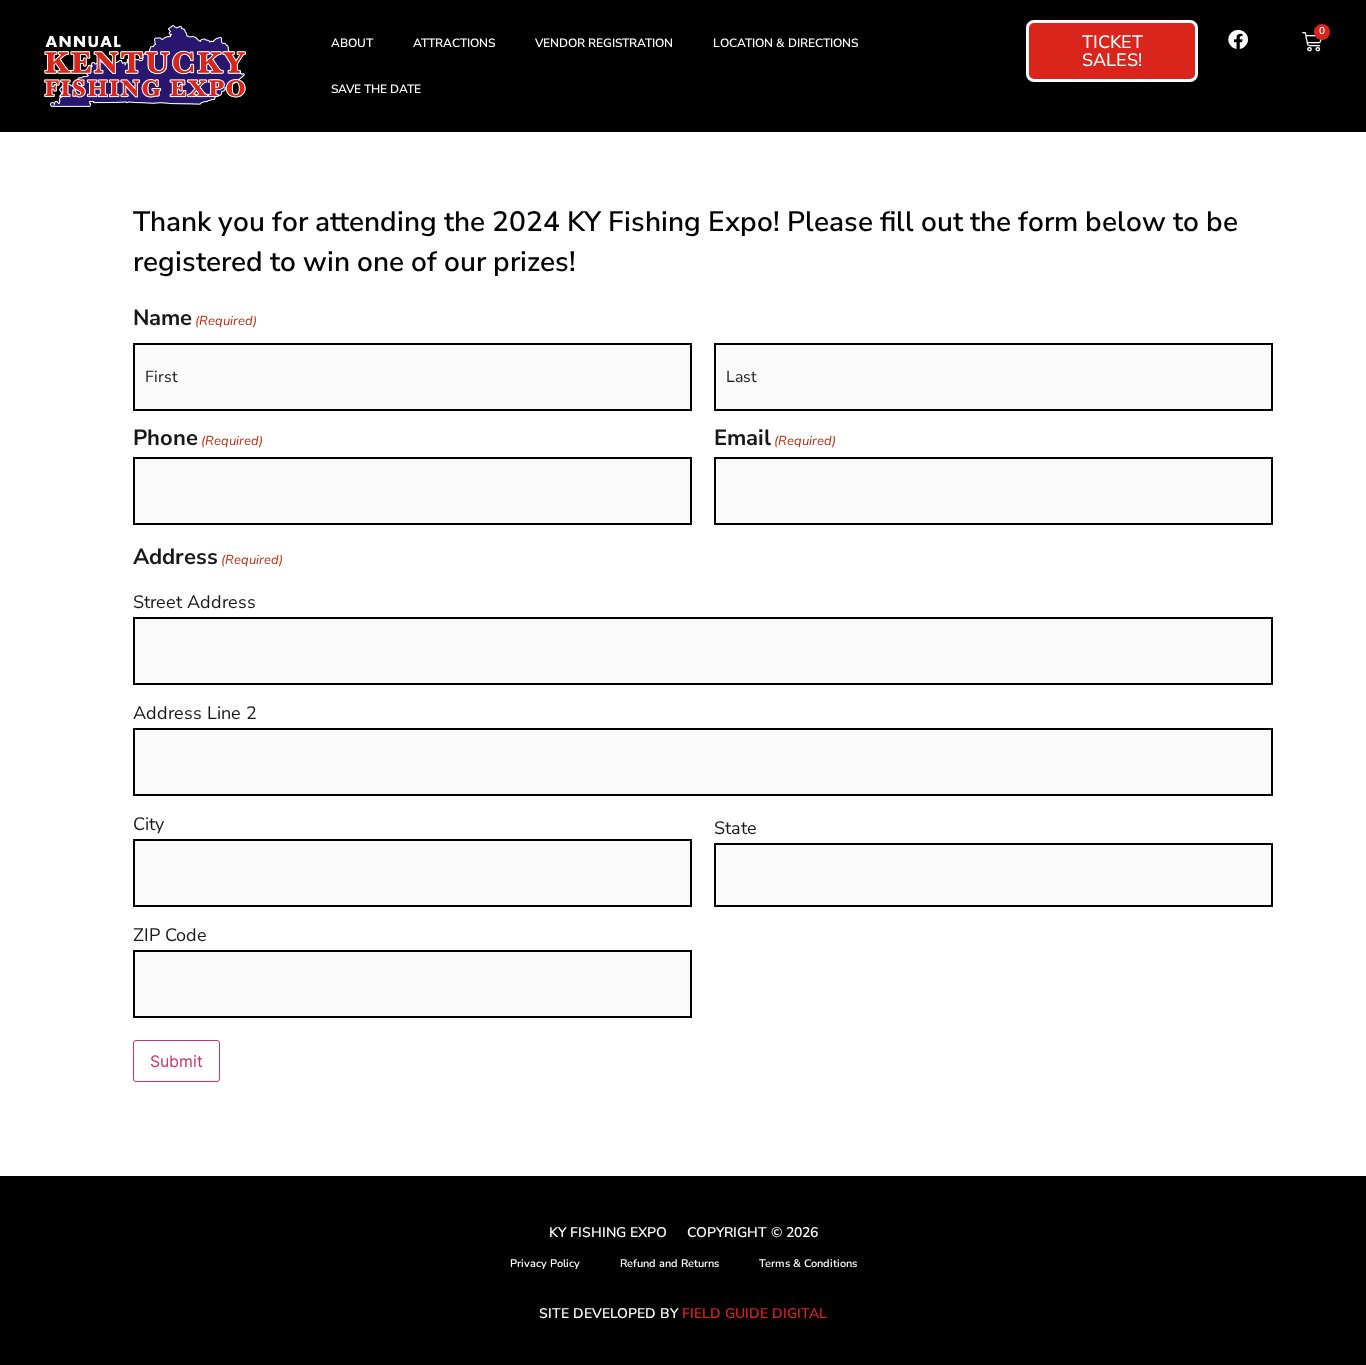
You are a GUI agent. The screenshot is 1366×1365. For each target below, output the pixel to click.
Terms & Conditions (808, 1263)
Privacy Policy (545, 1263)
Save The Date (376, 89)
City (148, 824)
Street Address (194, 602)
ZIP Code (170, 935)
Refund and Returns (669, 1263)
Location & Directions (785, 43)
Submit (176, 1061)
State (735, 828)
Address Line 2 (195, 713)
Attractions (454, 43)
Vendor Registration (604, 43)
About (352, 43)
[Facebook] (1238, 40)
